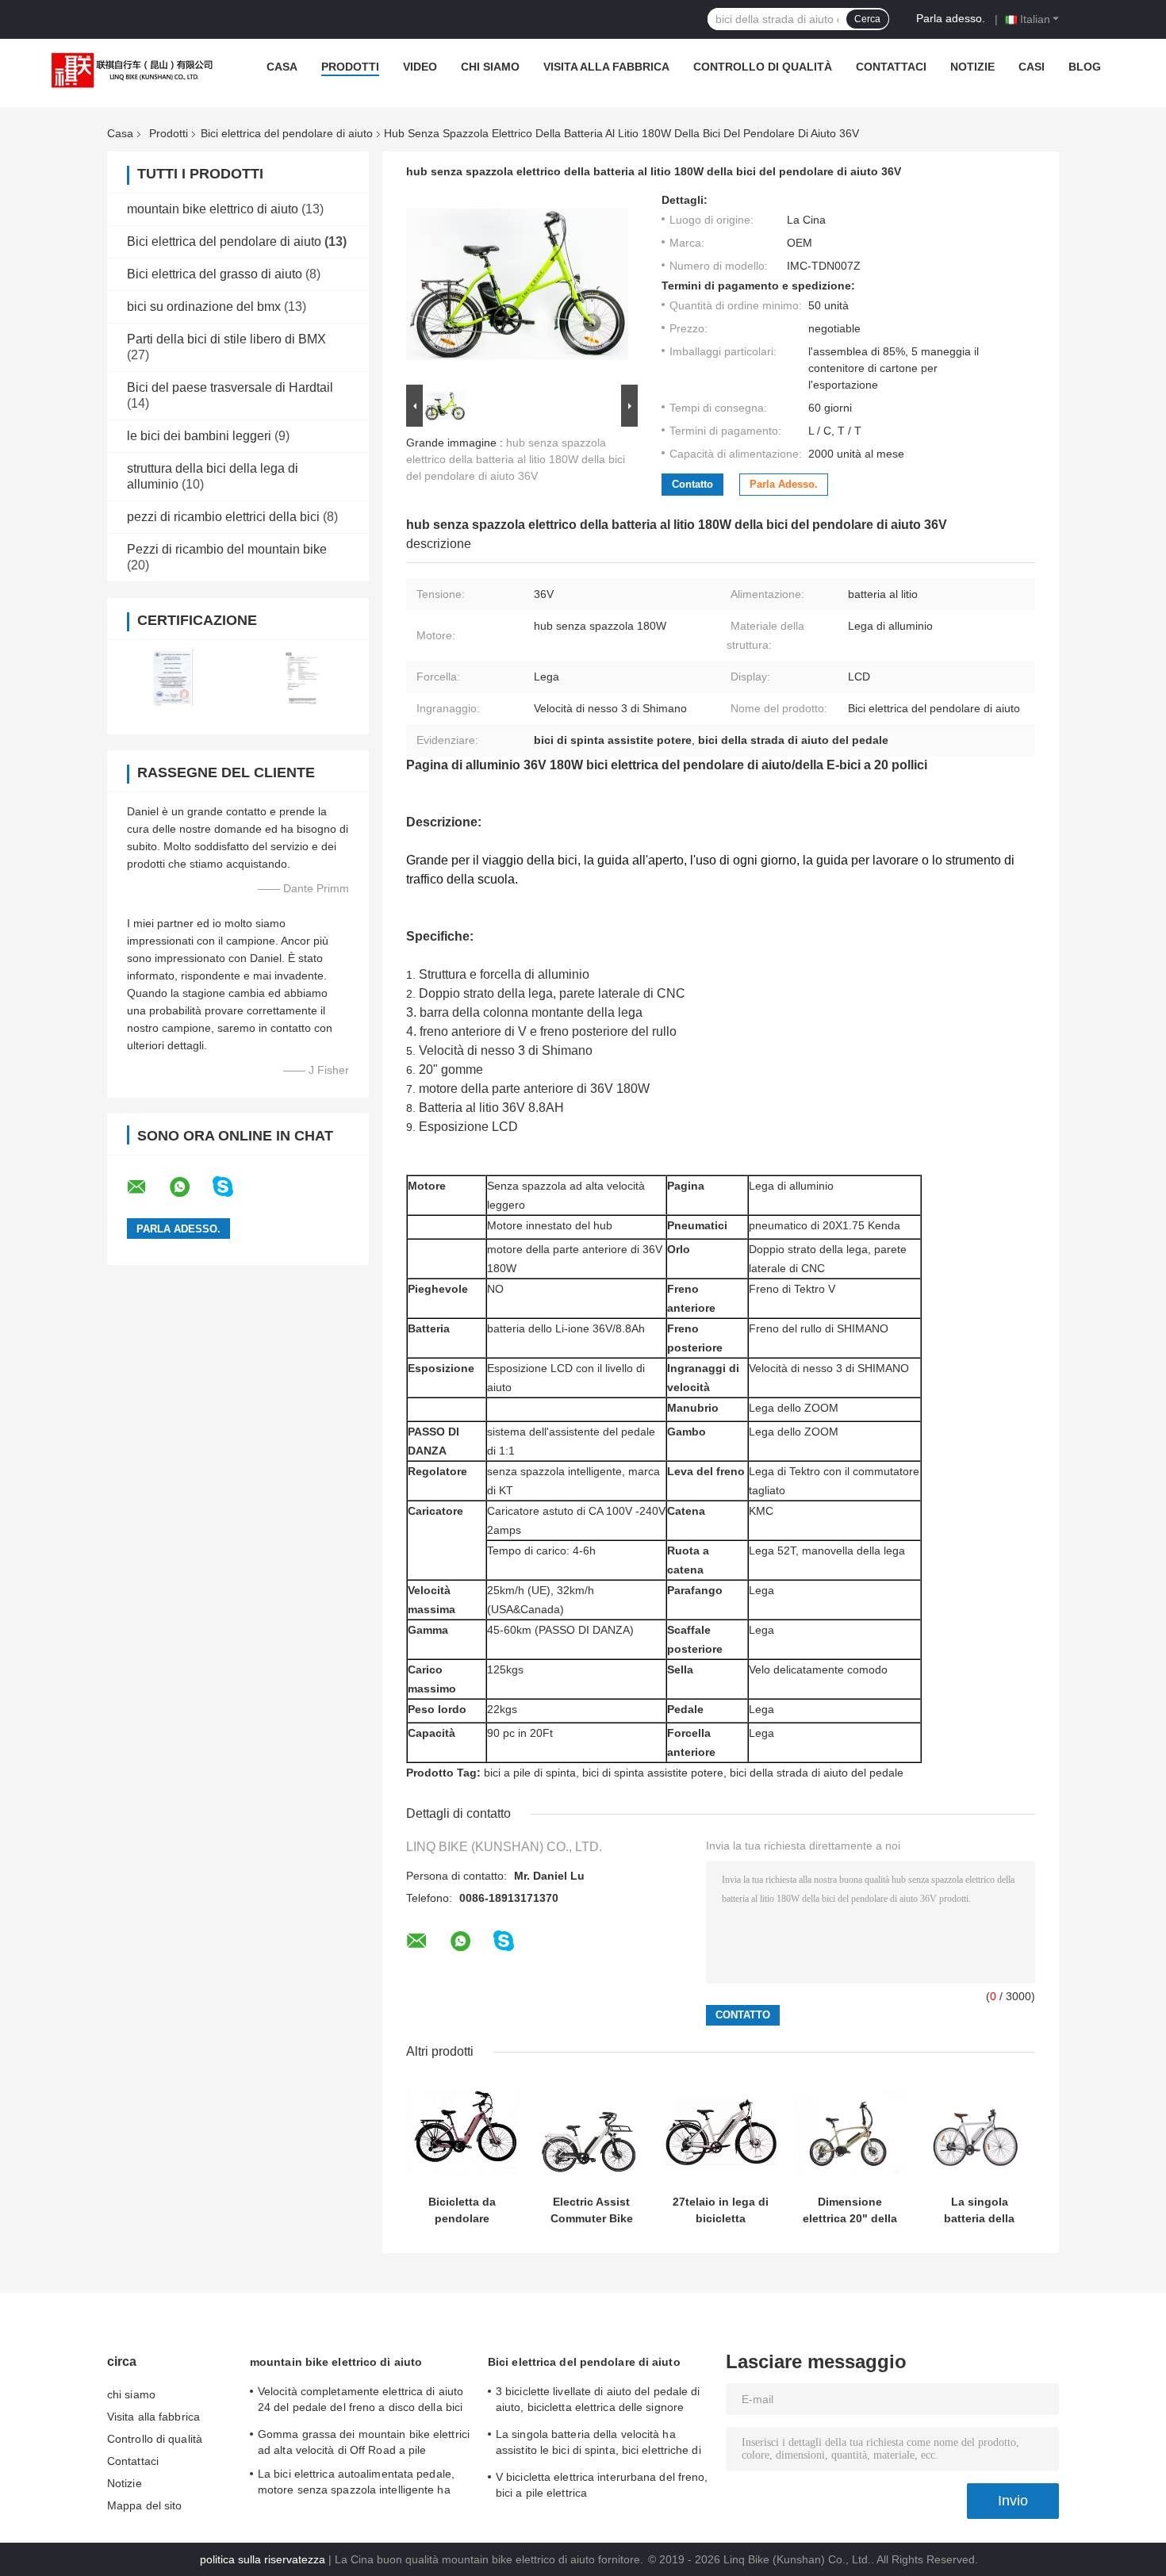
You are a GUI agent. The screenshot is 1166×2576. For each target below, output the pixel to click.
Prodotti (350, 67)
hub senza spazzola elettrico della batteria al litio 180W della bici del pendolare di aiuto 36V (516, 459)
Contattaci (891, 67)
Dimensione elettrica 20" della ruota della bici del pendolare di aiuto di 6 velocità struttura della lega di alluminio (850, 2210)
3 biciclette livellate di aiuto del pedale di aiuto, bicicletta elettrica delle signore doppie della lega (598, 2402)
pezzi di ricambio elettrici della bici (223, 517)
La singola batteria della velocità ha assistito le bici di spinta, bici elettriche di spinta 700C (979, 2210)
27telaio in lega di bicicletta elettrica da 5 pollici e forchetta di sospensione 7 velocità (721, 2210)
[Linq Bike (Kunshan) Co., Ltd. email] (147, 1187)
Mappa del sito (144, 2505)
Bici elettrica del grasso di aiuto (215, 274)
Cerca (867, 19)
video (420, 67)
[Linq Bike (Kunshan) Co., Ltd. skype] (233, 1187)
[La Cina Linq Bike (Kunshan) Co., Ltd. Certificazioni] (173, 677)
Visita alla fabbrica (606, 67)
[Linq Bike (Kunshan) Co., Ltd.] (128, 71)
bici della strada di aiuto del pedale (817, 1773)
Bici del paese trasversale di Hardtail (230, 387)
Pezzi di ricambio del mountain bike (227, 549)
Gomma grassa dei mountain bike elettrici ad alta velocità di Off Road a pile (364, 2442)
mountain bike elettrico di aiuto (213, 209)
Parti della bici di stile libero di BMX (226, 339)
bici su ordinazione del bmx (204, 307)
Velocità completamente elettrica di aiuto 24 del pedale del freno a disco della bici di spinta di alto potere (361, 2402)
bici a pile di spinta (530, 1773)
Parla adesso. (951, 18)
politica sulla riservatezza (263, 2559)
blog (1085, 67)
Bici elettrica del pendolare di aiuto (287, 133)
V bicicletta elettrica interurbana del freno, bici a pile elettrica (602, 2485)
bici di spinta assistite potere (653, 1773)
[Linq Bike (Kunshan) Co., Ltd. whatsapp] (190, 1187)
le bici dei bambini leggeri (199, 436)
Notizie (972, 67)
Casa (282, 67)
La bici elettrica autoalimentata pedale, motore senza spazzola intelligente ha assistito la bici (356, 2484)
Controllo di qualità (763, 67)
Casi (1032, 67)
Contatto (692, 484)
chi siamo (490, 67)
